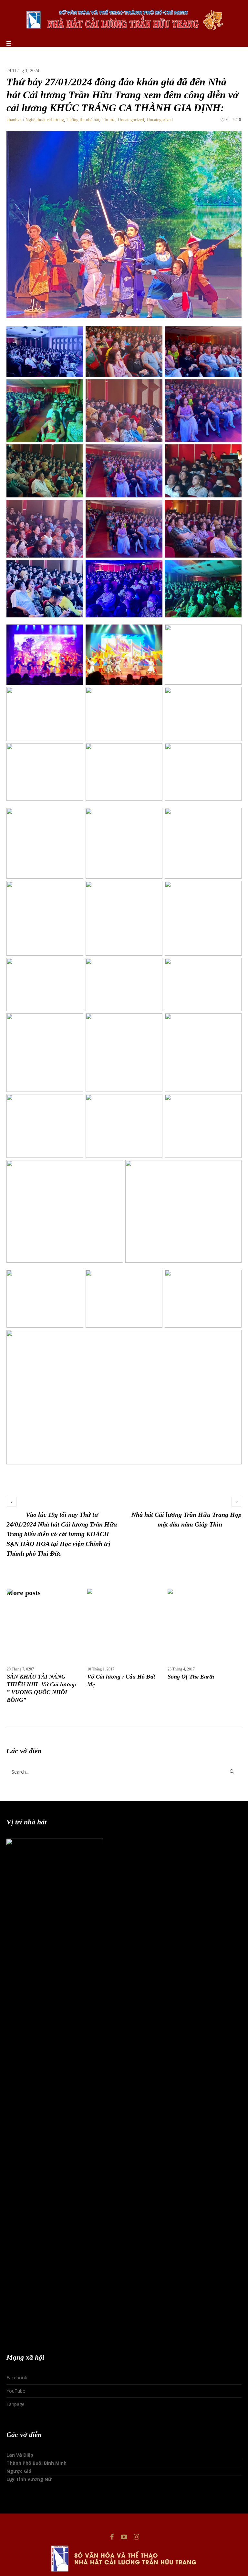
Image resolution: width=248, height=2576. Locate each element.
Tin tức (108, 120)
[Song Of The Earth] (204, 1625)
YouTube (16, 2391)
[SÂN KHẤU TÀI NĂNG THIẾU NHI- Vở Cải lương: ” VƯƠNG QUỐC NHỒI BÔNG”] (43, 1625)
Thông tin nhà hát (83, 120)
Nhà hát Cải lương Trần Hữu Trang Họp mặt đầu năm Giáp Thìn (186, 1519)
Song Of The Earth (191, 1677)
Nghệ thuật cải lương (45, 120)
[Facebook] (112, 2537)
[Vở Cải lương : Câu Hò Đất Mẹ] (124, 1625)
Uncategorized (131, 120)
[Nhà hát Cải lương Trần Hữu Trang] (124, 19)
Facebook (17, 2378)
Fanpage (15, 2404)
